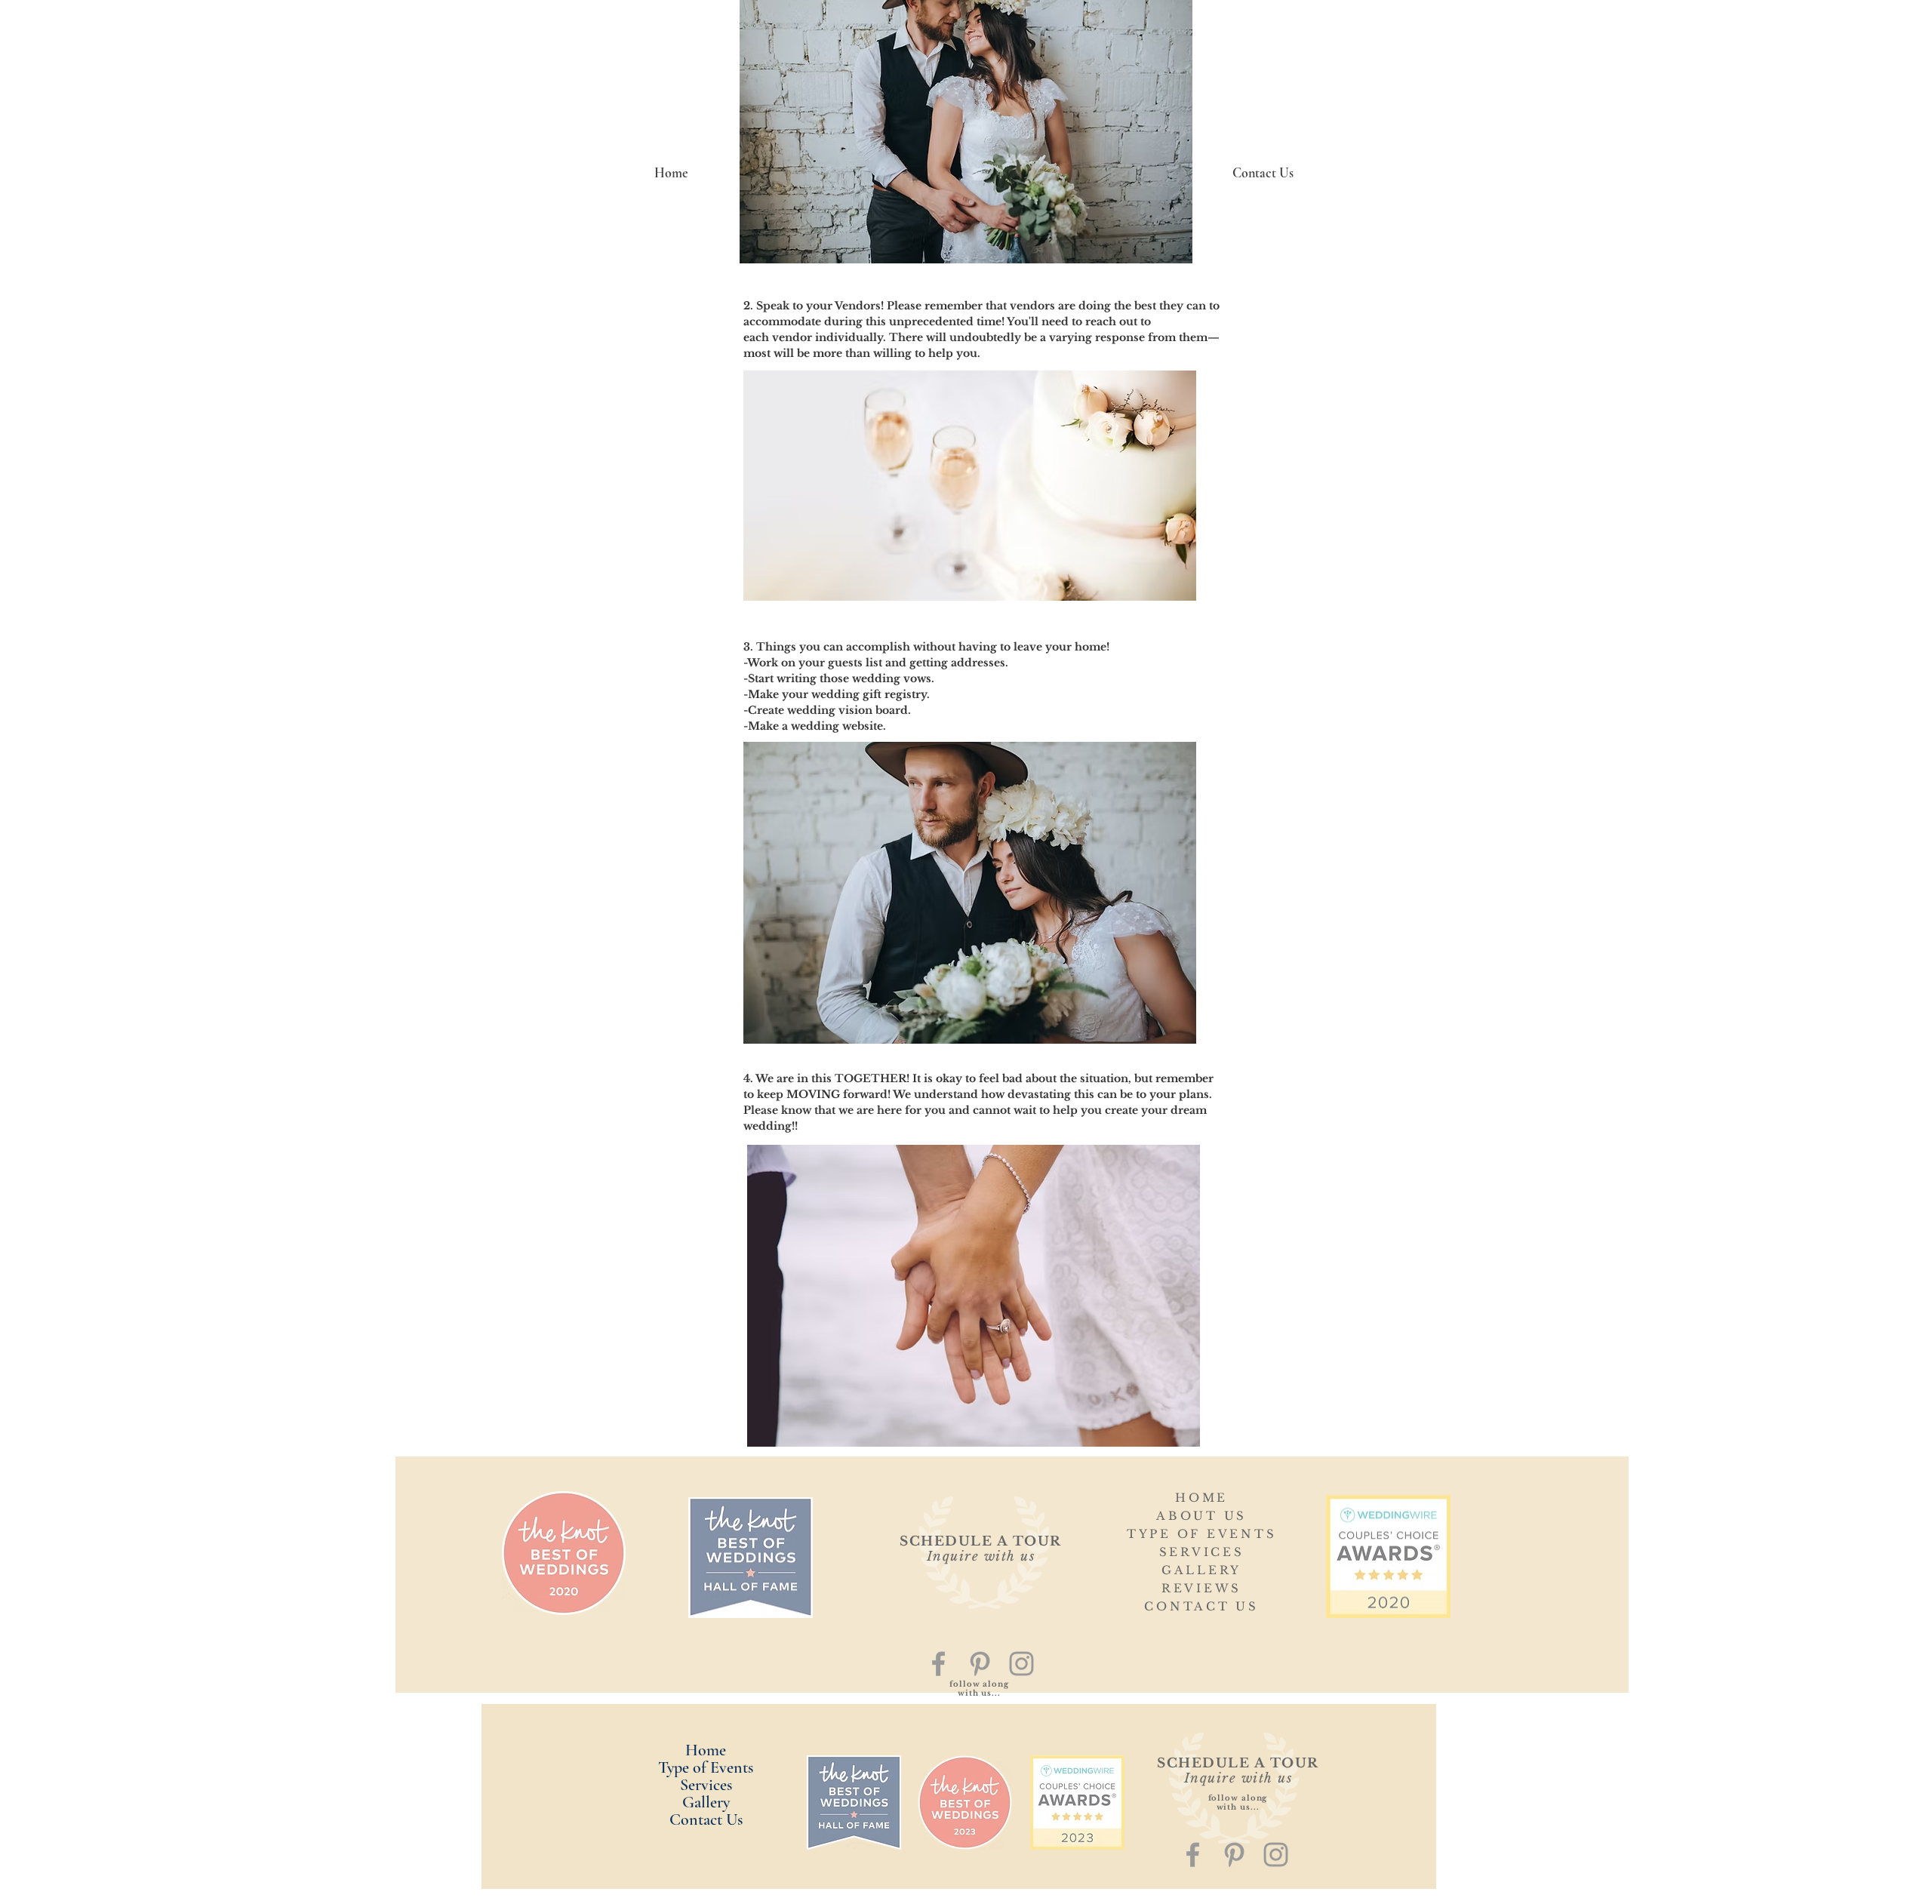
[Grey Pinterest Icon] (980, 1664)
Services (706, 1785)
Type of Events (706, 1768)
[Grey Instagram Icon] (1021, 1664)
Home (706, 1750)
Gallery (706, 1802)
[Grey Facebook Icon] (938, 1664)
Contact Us (706, 1820)
